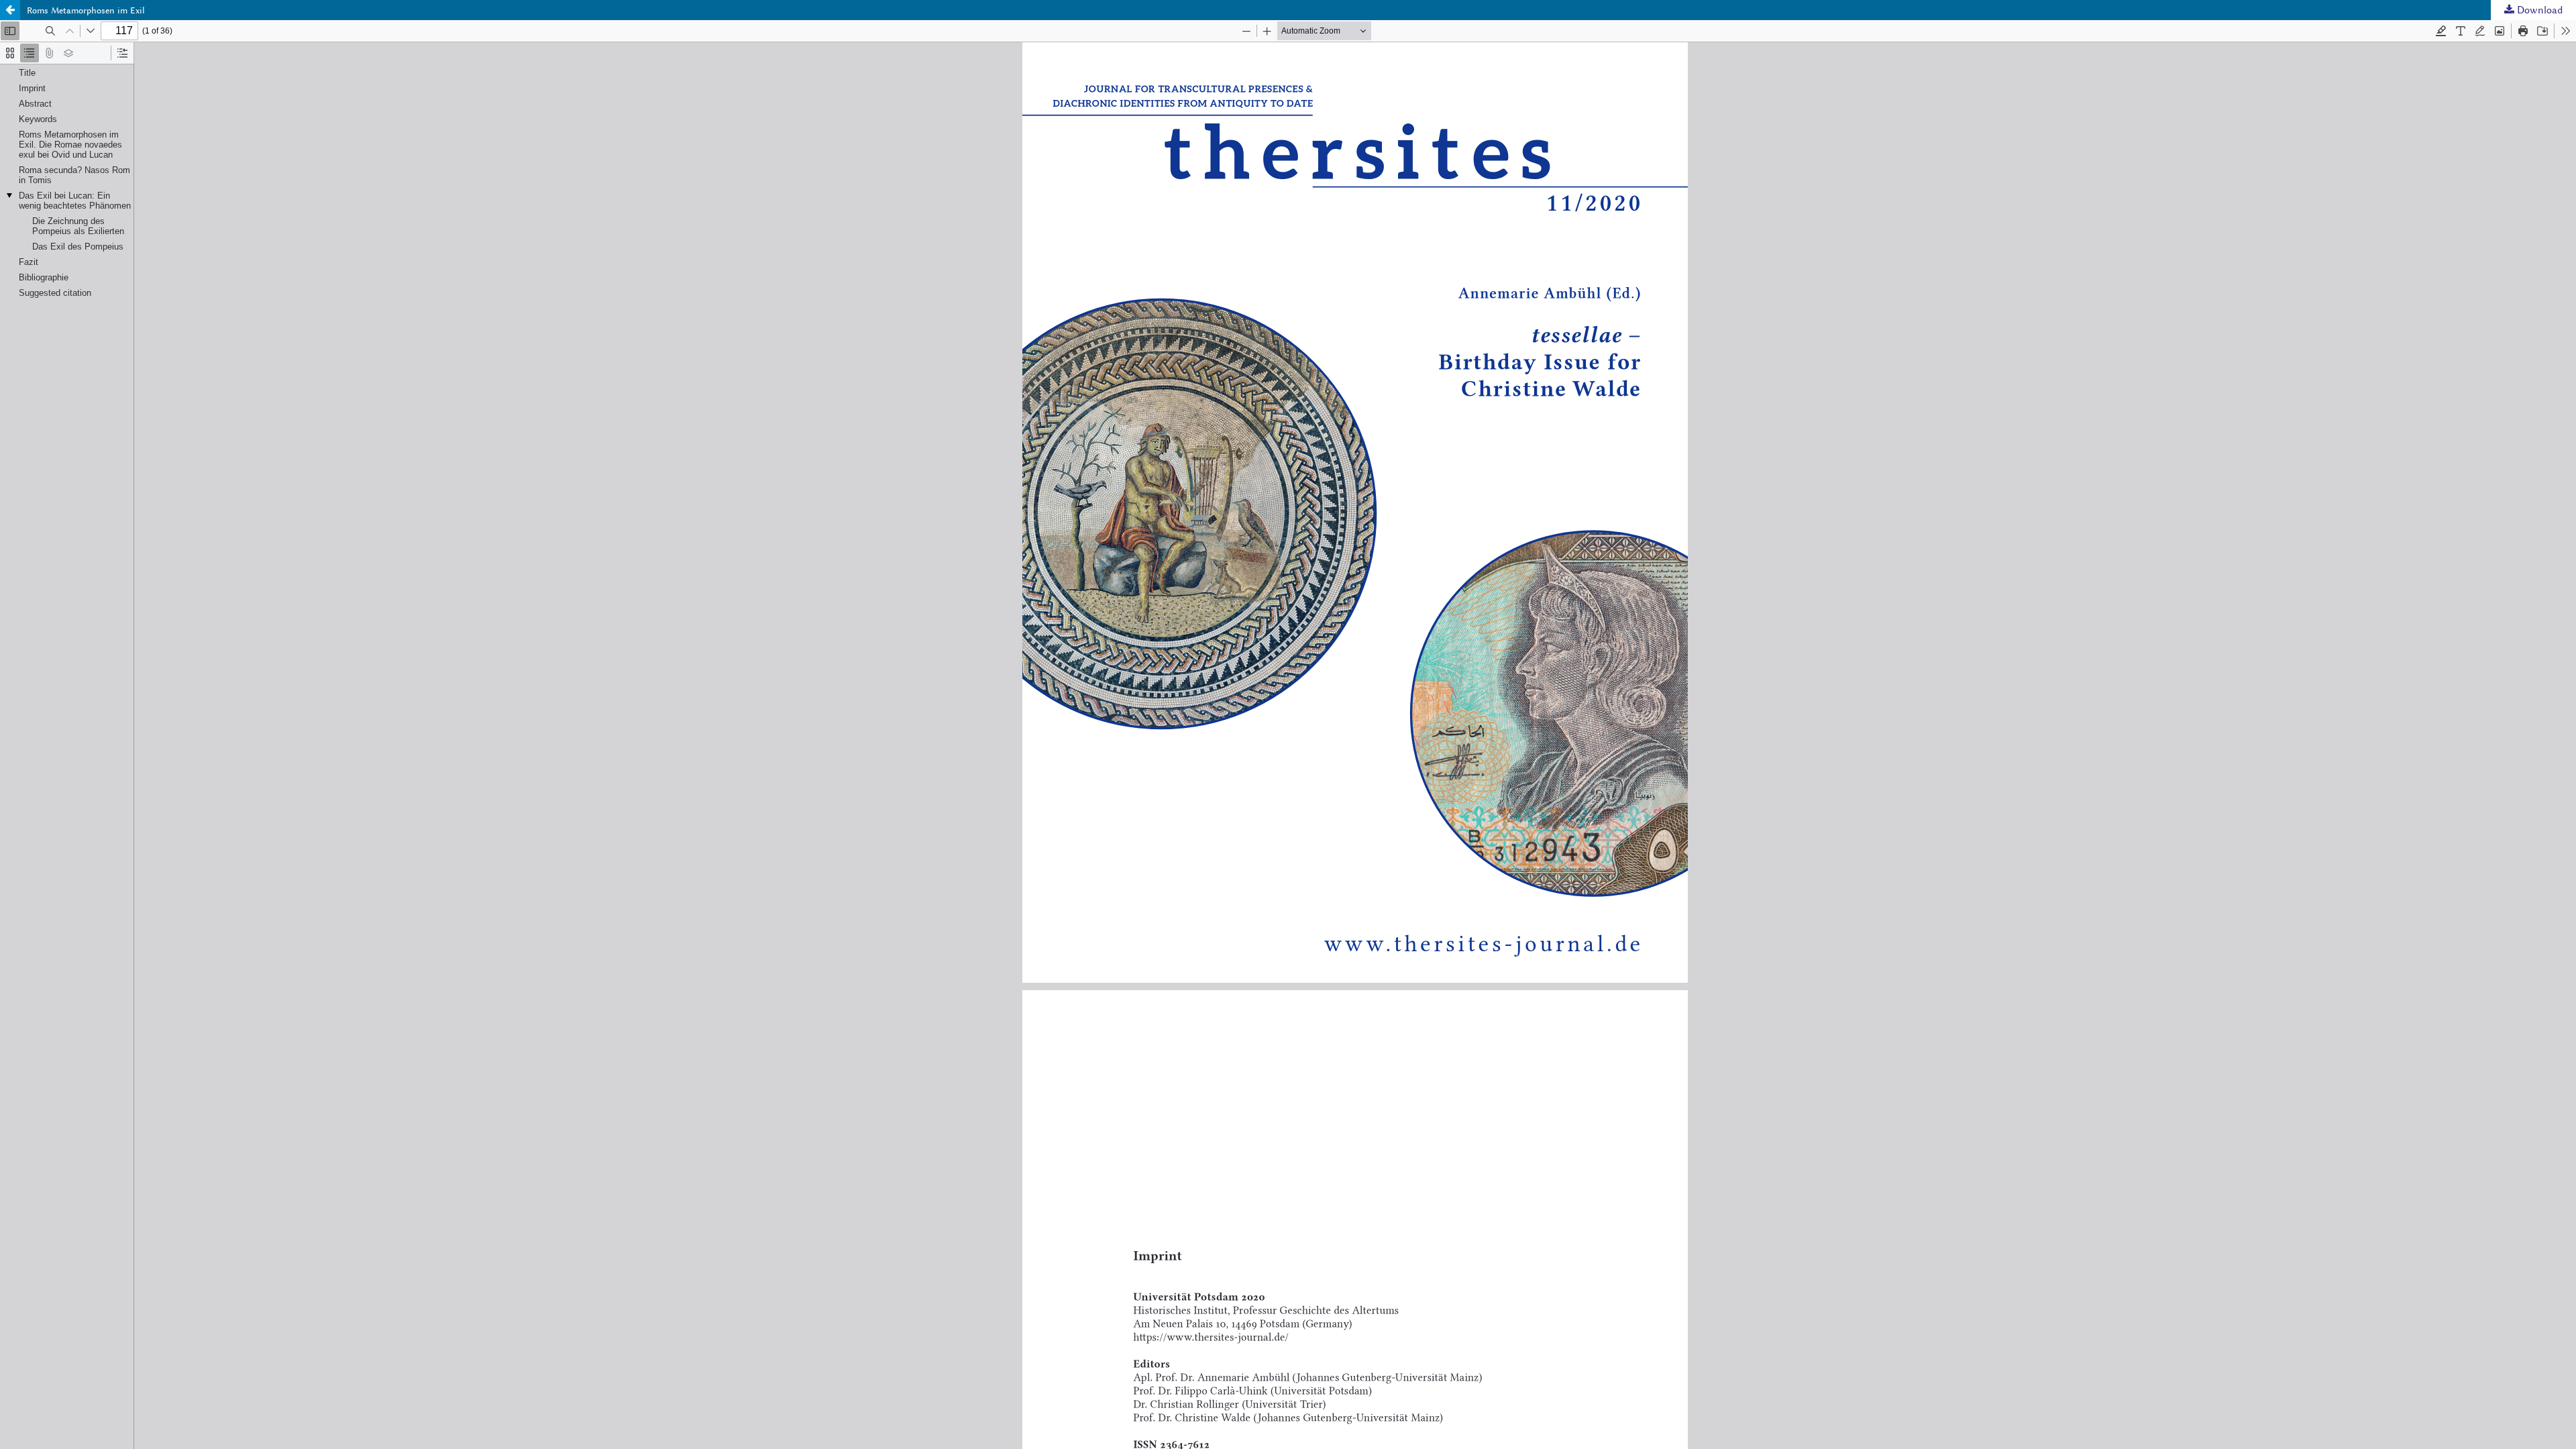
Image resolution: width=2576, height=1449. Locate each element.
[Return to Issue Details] (10, 10)
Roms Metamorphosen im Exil (86, 10)
